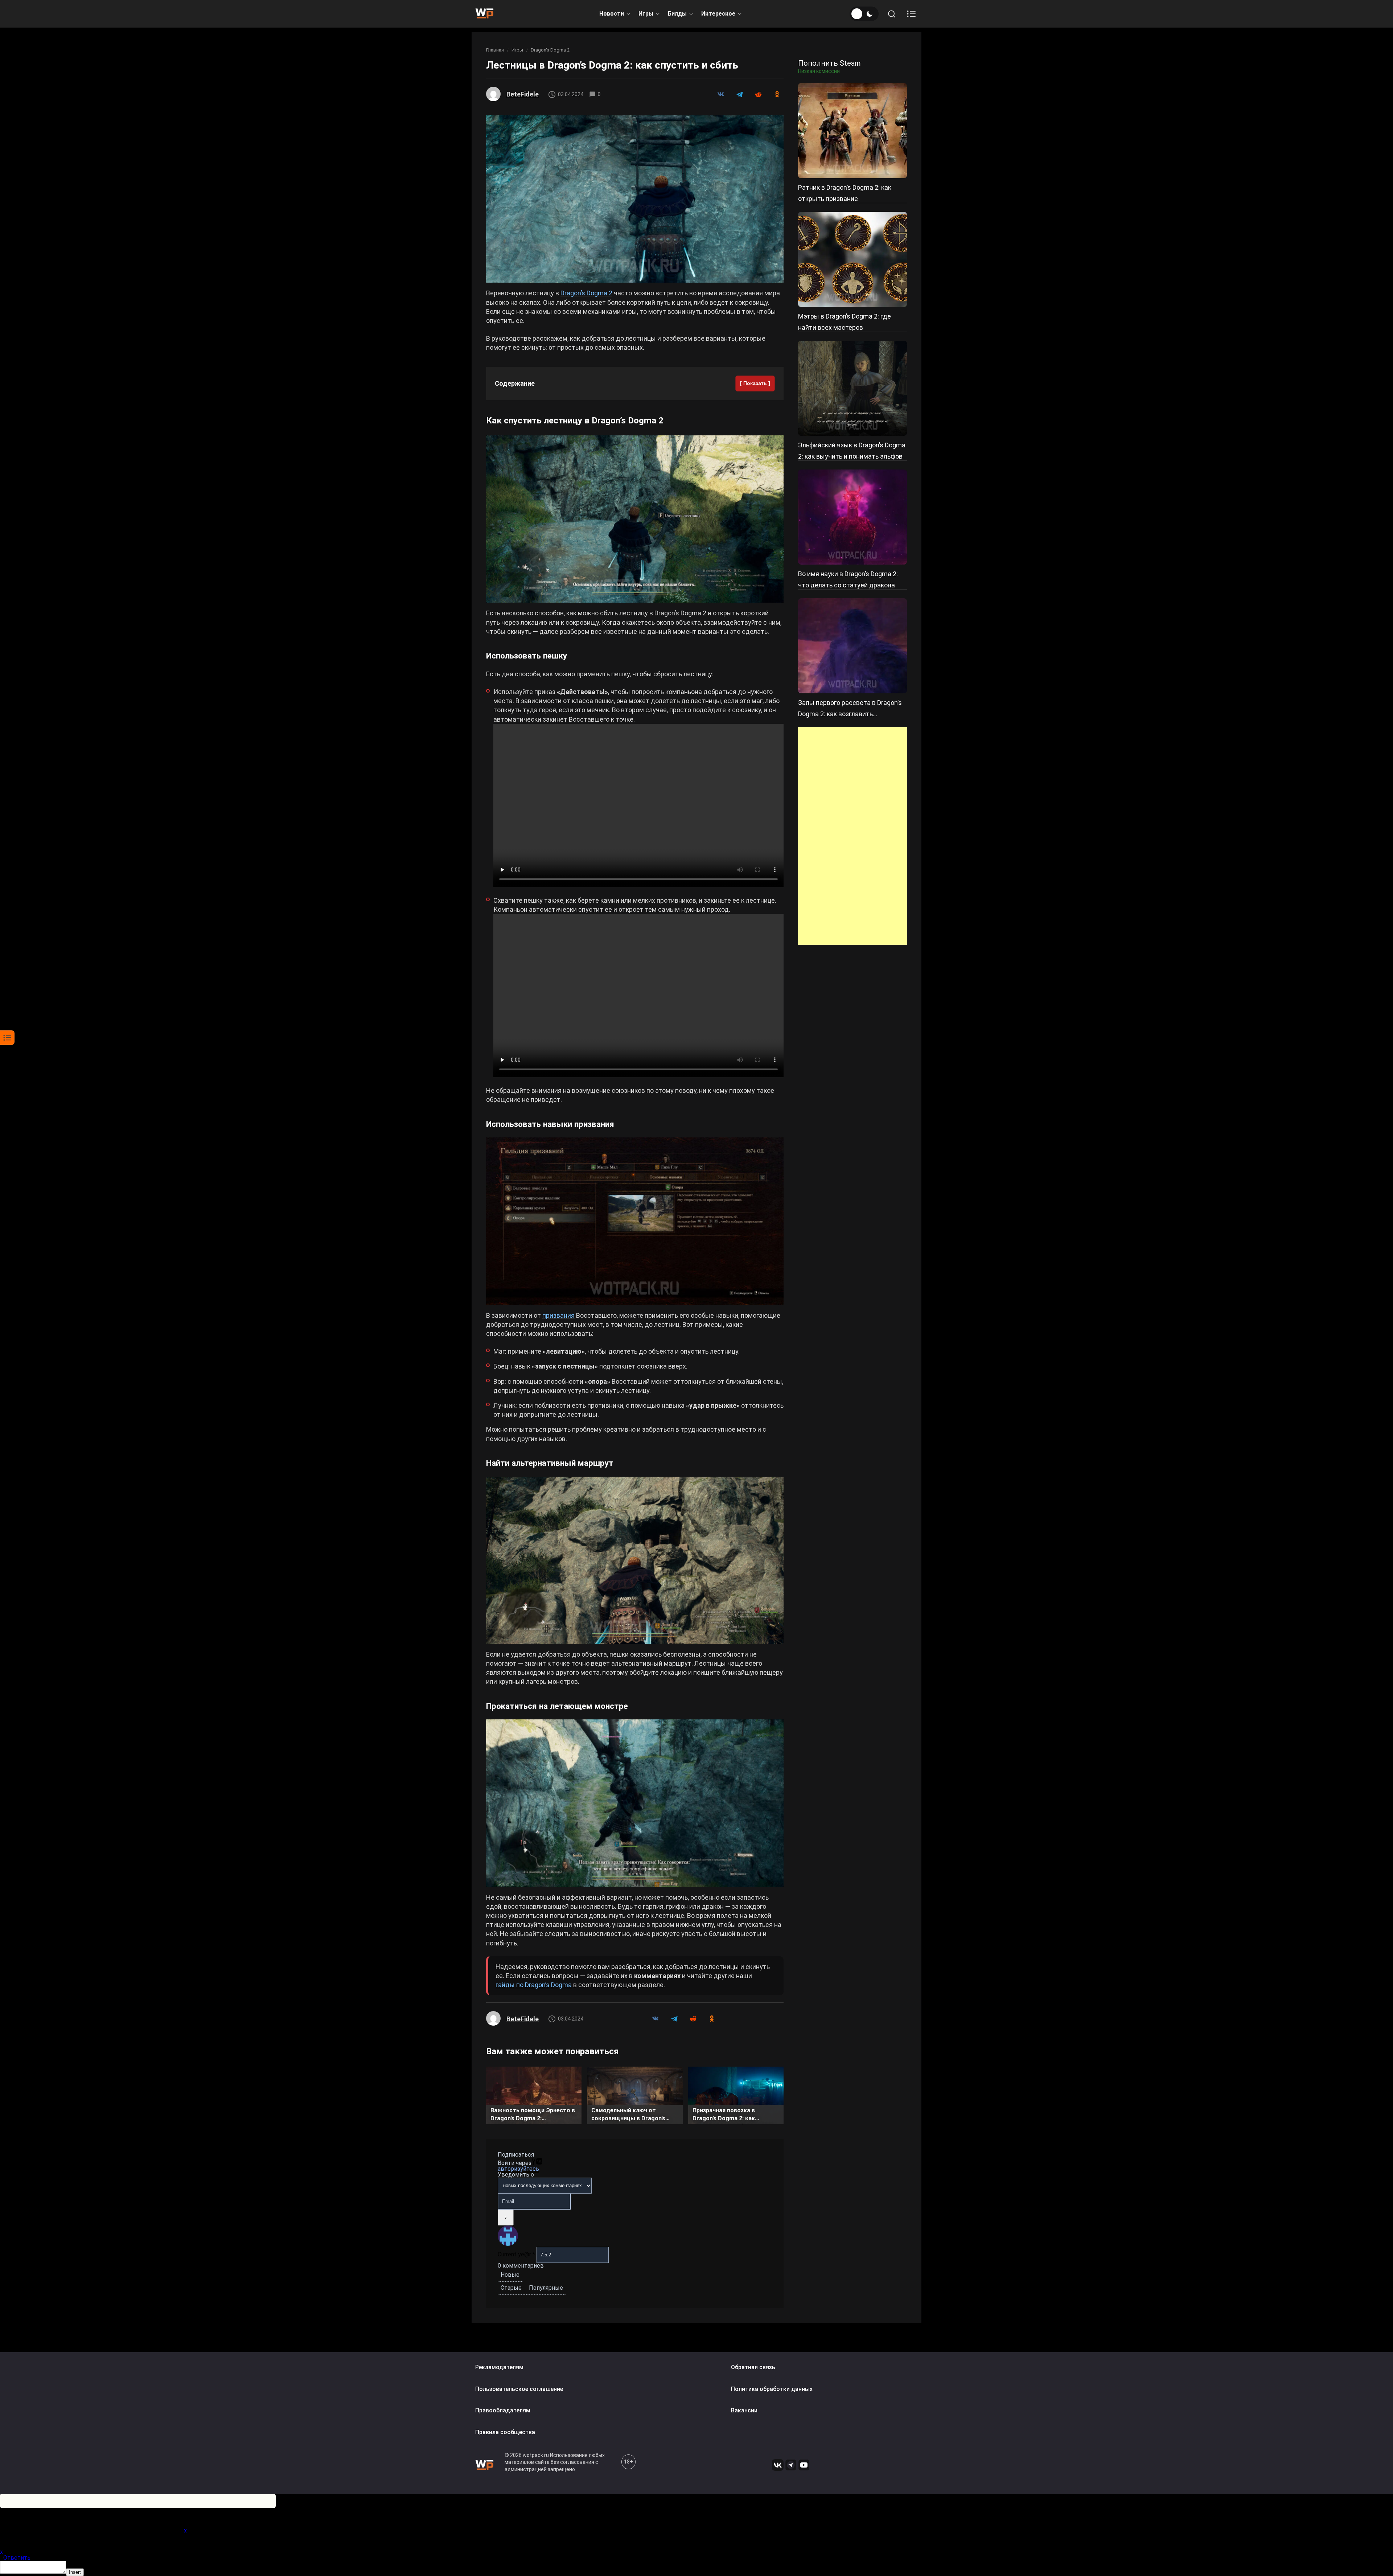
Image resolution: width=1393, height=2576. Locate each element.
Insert (75, 2572)
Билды (677, 14)
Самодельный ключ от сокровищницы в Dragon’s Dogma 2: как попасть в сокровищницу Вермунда (628, 2116)
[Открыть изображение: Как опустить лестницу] (635, 519)
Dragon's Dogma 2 (550, 50)
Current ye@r (516, 2254)
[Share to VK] (720, 94)
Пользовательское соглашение (519, 2389)
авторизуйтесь (518, 2169)
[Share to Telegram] (739, 94)
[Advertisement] (852, 836)
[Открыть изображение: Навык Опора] (635, 1221)
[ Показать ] (755, 383)
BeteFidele (523, 94)
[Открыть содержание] (911, 14)
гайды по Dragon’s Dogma (534, 1985)
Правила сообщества (505, 2432)
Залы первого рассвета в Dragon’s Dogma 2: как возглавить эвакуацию (850, 714)
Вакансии (744, 2410)
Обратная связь (753, 2367)
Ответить (17, 2558)
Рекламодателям (499, 2367)
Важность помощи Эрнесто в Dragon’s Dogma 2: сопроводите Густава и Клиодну (533, 2116)
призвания (558, 1315)
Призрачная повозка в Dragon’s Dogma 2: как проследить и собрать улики (733, 2116)
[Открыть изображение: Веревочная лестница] (635, 199)
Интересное (718, 14)
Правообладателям (503, 2410)
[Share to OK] (777, 94)
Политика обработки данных (772, 2389)
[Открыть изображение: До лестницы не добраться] (635, 1560)
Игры (646, 14)
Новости (612, 14)
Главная (495, 50)
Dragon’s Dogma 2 (586, 293)
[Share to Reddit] (758, 94)
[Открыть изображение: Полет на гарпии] (635, 1803)
